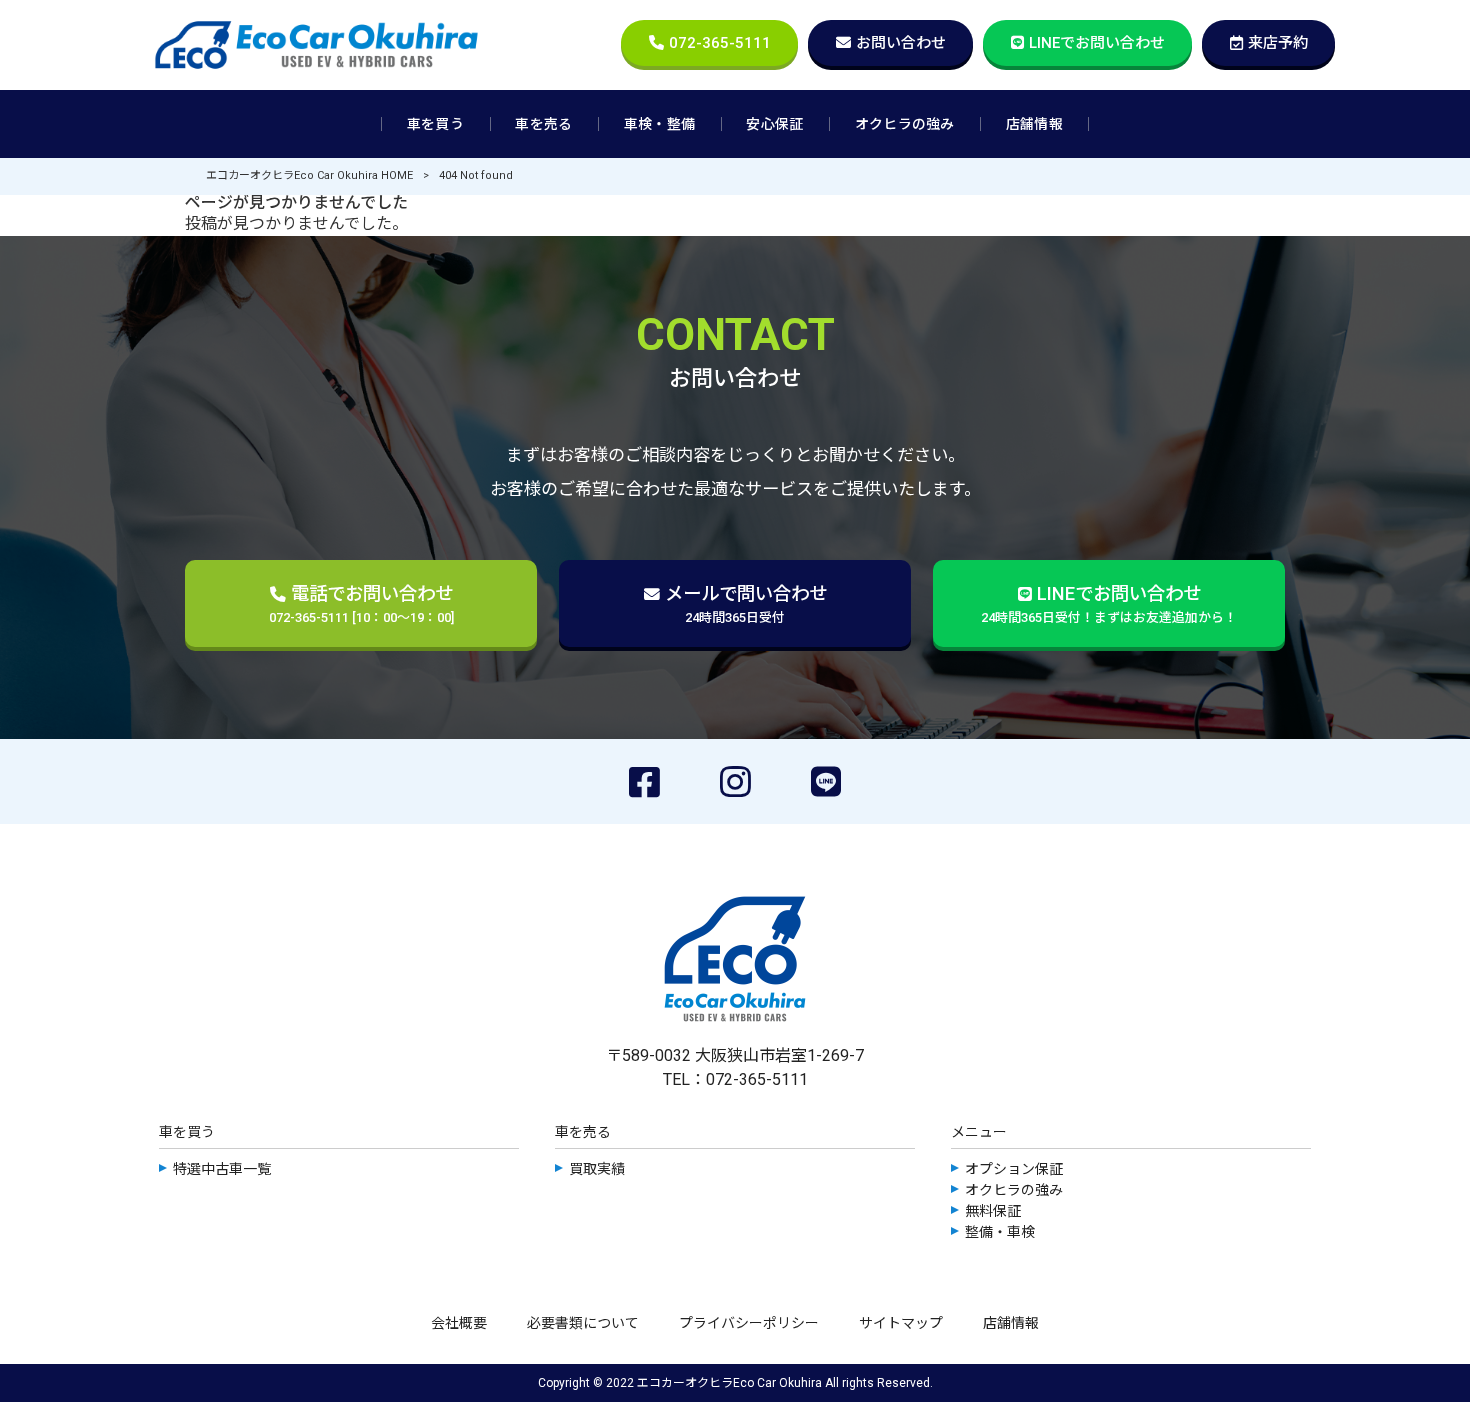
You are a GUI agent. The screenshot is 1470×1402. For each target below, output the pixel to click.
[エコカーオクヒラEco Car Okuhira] (316, 45)
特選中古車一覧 (222, 1169)
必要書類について (583, 1323)
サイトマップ (901, 1323)
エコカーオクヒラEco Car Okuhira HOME (309, 175)
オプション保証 (1014, 1169)
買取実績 (597, 1169)
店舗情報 (1011, 1323)
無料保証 (993, 1211)
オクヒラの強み (1014, 1190)
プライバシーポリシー (749, 1323)
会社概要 (459, 1323)
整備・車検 (1000, 1232)
